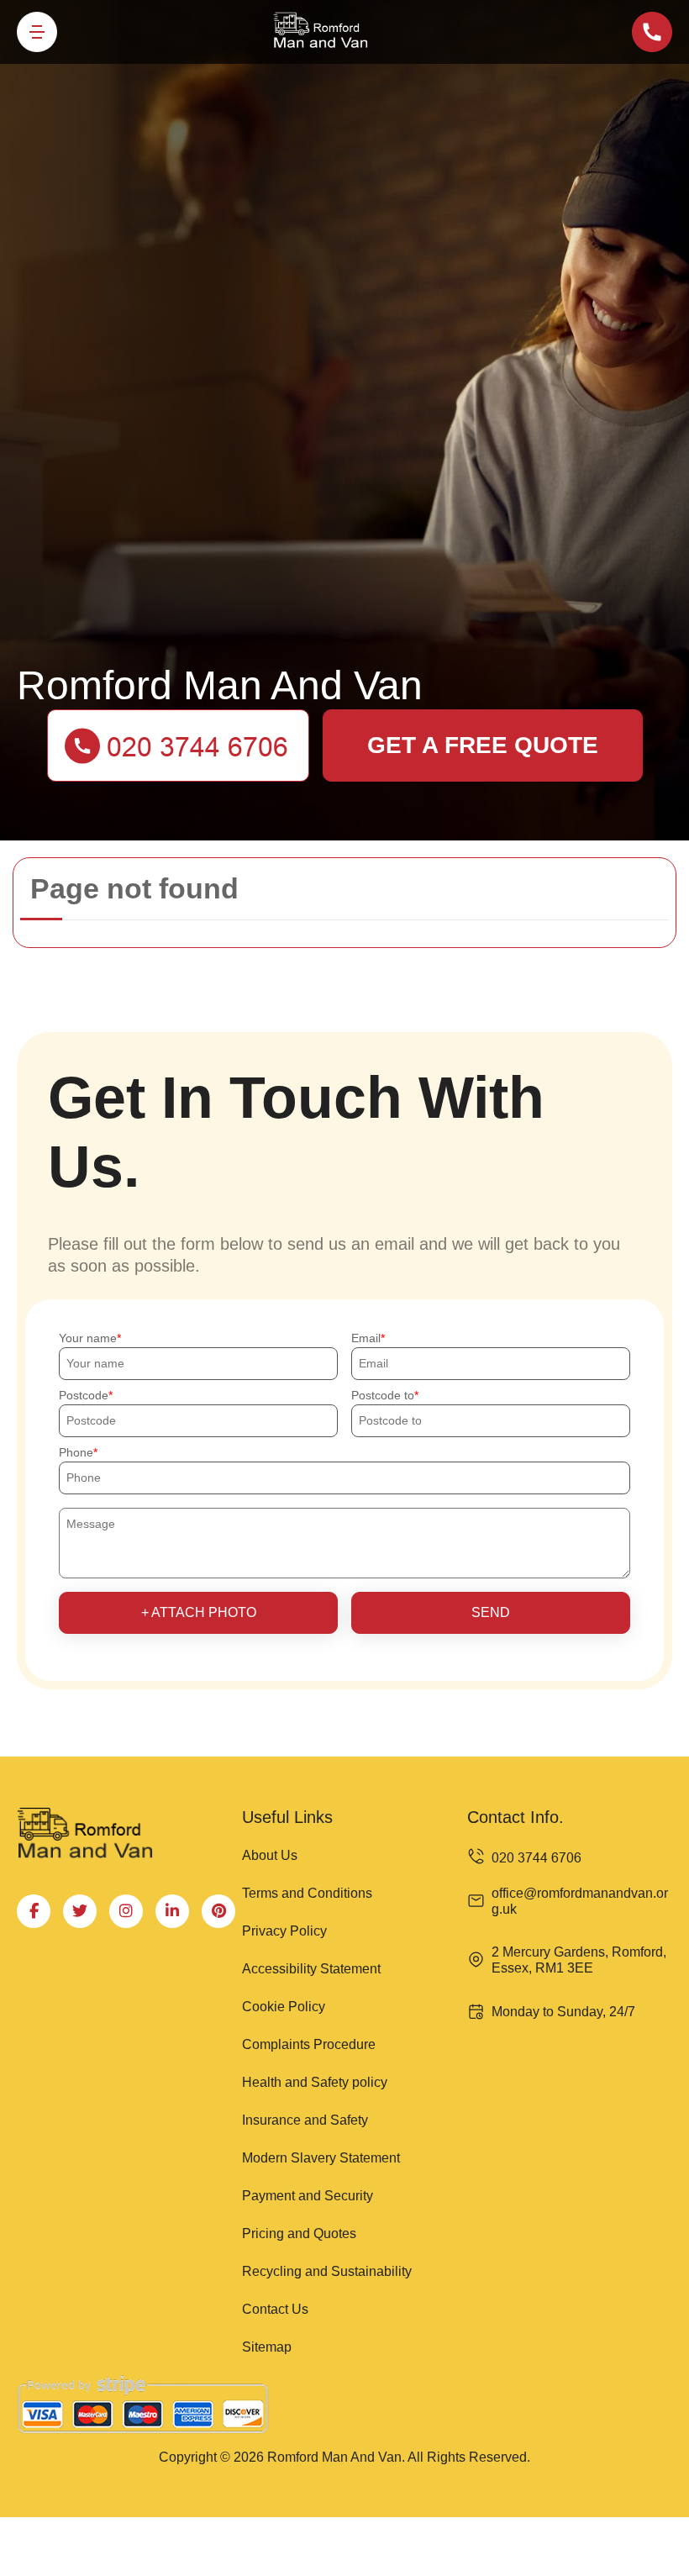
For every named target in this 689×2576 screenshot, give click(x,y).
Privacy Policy (284, 1931)
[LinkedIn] (172, 1911)
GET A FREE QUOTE (483, 745)
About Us (270, 1855)
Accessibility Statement (311, 1969)
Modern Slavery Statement (321, 2158)
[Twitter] (80, 1911)
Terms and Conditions (307, 1893)
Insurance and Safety (305, 2120)
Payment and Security (308, 2196)
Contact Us (275, 2309)
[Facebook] (34, 1911)
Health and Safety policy (315, 2082)
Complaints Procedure (309, 2044)
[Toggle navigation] (37, 32)
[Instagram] (126, 1911)
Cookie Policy (284, 2007)
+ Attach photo (199, 1612)
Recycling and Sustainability (327, 2271)
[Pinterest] (218, 1911)
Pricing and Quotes (299, 2234)
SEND (491, 1612)
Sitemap (267, 2347)
